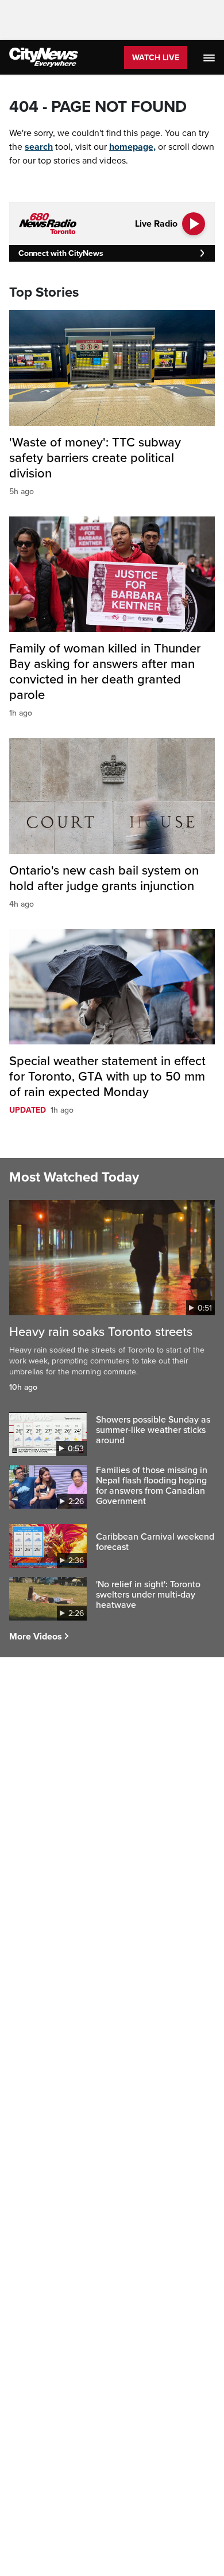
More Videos (36, 1637)
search (39, 147)
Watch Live (156, 58)
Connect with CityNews (61, 253)
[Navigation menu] (210, 57)
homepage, (132, 147)
